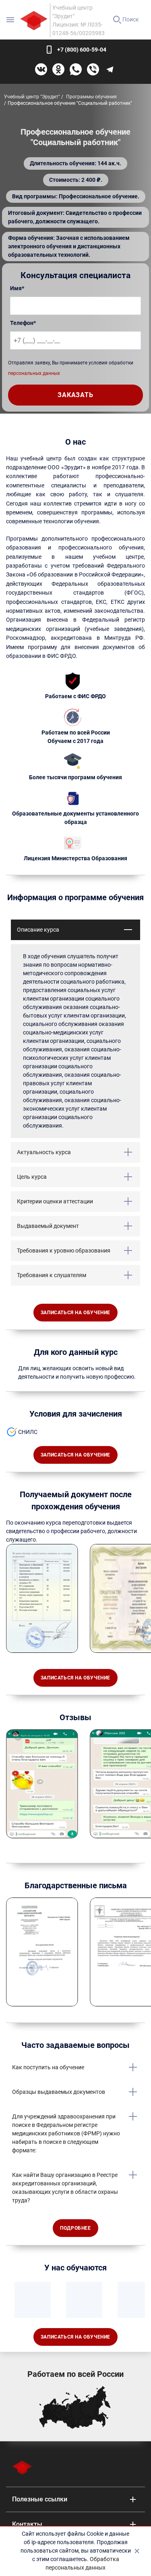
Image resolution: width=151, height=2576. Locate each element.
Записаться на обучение (75, 1313)
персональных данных (34, 373)
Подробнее (75, 2228)
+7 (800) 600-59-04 (82, 50)
